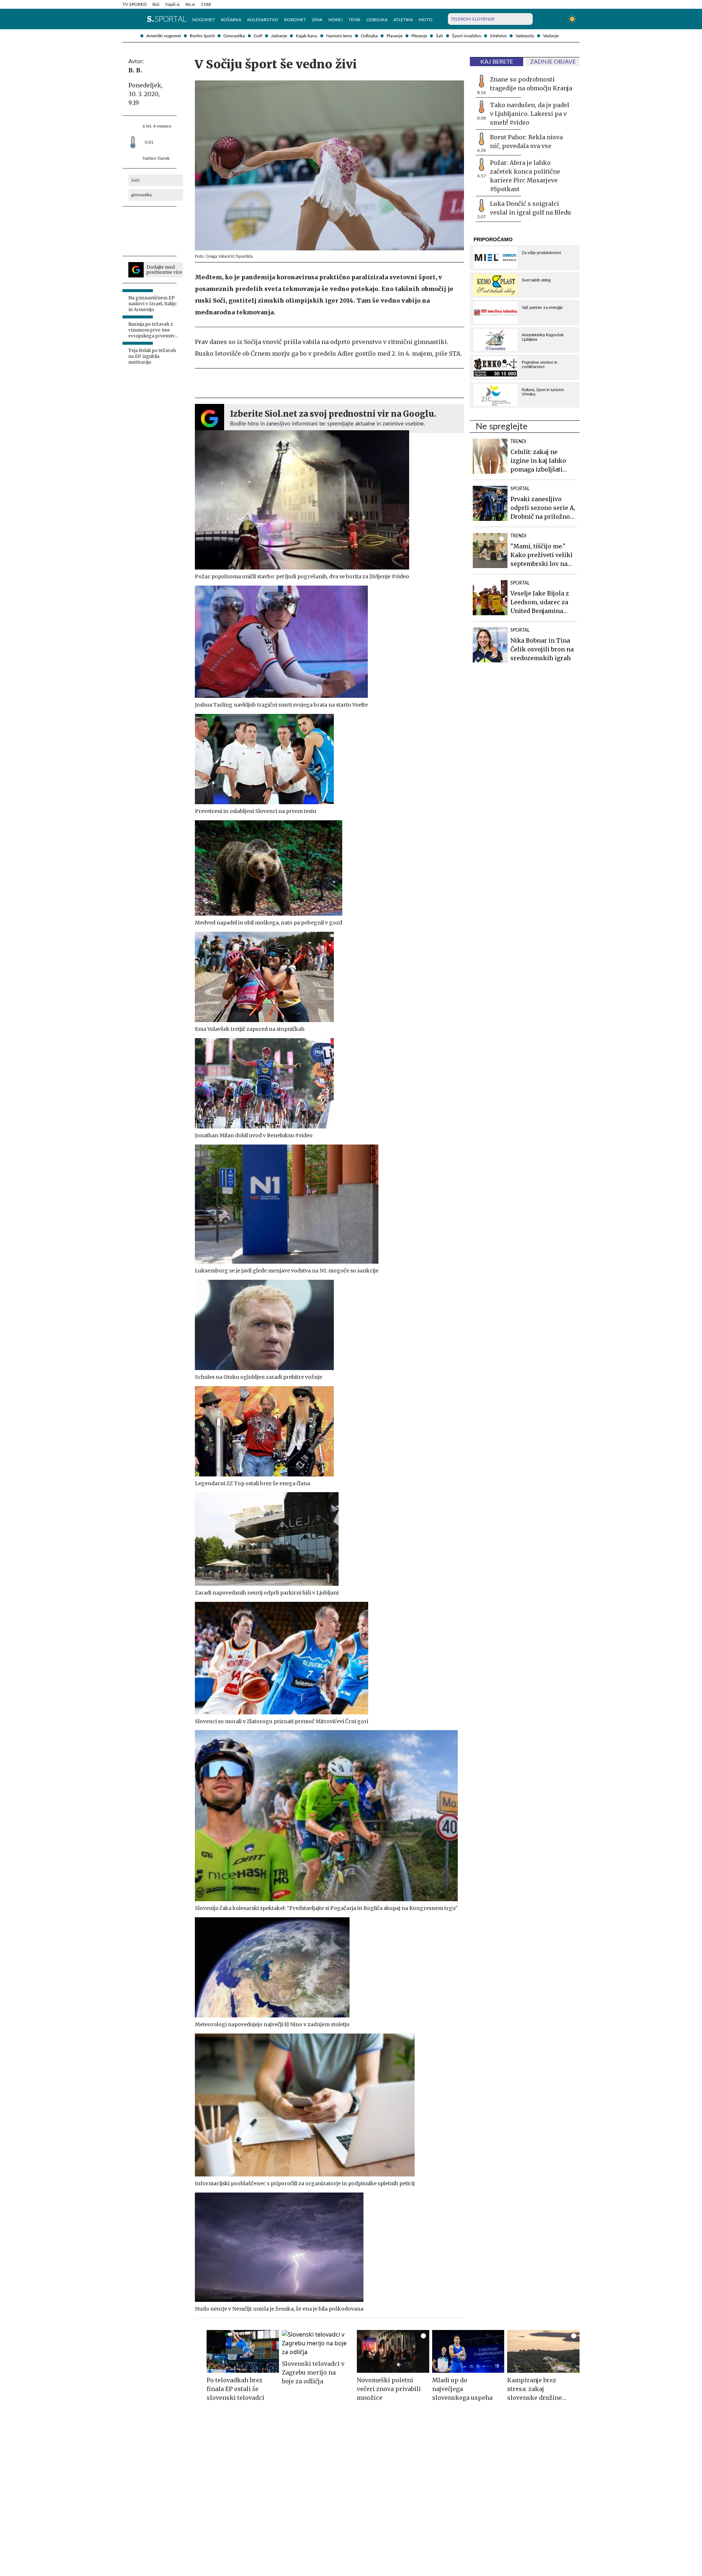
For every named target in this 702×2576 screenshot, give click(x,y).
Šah (439, 36)
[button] (126, 19)
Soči (135, 180)
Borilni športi (202, 36)
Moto (426, 20)
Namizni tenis (339, 36)
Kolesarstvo (263, 20)
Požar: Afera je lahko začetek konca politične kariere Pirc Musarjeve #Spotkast (525, 176)
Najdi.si (172, 4)
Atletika (403, 20)
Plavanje (395, 36)
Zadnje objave (553, 62)
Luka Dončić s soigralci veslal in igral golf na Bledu (531, 208)
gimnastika (141, 195)
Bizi (156, 4)
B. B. (135, 70)
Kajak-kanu (307, 36)
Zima (317, 20)
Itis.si (190, 4)
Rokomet (295, 20)
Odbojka (369, 36)
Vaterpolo (525, 36)
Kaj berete (497, 62)
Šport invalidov (467, 36)
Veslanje (551, 36)
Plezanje (419, 36)
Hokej (335, 20)
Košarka (231, 20)
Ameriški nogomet (164, 36)
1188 (206, 4)
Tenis (354, 20)
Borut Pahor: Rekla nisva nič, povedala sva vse (526, 141)
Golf (258, 36)
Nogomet (203, 20)
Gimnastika (234, 36)
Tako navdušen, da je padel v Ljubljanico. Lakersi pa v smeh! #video (530, 114)
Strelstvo (498, 36)
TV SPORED (135, 4)
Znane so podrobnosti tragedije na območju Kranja (531, 84)
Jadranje (279, 36)
